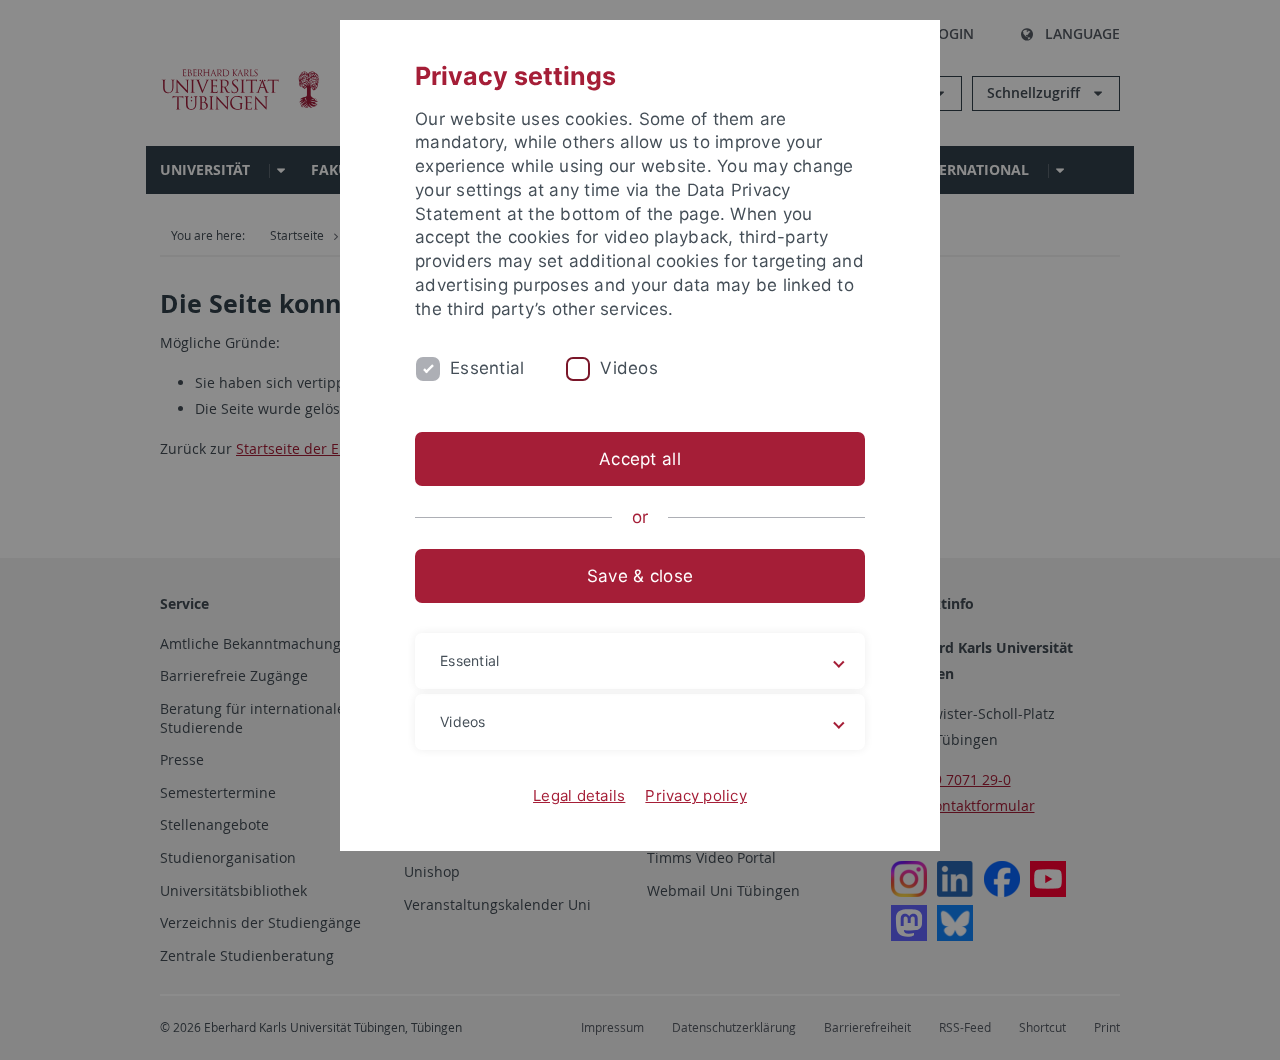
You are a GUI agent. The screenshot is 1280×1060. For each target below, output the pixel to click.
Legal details (579, 795)
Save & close (640, 576)
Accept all (640, 459)
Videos (629, 368)
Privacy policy (696, 795)
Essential (487, 368)
